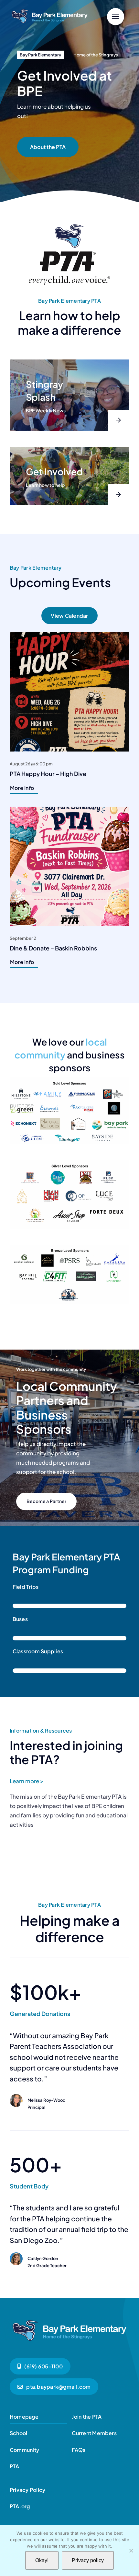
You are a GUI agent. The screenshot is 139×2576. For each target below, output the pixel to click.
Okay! (42, 2560)
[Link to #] (116, 17)
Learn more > (27, 1781)
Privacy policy (88, 2560)
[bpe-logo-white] (50, 10)
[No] (131, 2551)
